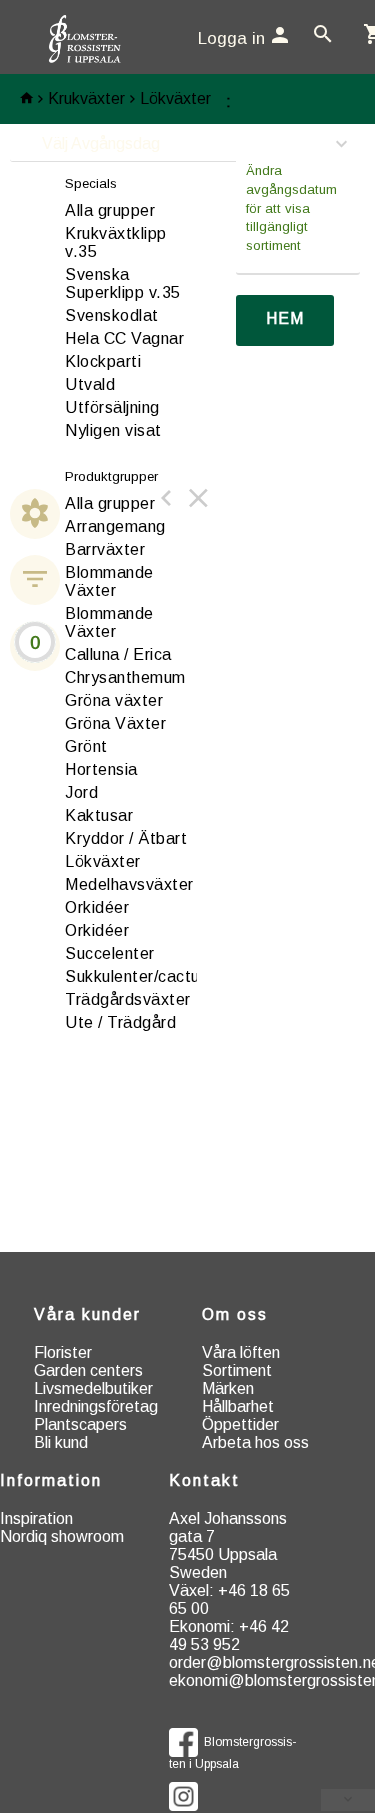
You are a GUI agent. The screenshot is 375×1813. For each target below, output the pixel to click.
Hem (285, 318)
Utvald (90, 384)
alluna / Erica (118, 654)
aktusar (99, 815)
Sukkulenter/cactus (136, 976)
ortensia (101, 769)
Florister (63, 1352)
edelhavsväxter (129, 884)
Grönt (86, 746)
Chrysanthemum (125, 677)
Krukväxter (86, 98)
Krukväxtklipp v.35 (116, 242)
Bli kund (61, 1442)
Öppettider (240, 1424)
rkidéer (97, 907)
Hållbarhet (238, 1406)
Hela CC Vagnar (124, 338)
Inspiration (36, 1518)
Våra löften (241, 1352)
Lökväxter (175, 98)
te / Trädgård (120, 1022)
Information (51, 1480)
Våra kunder (87, 1314)
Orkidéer (97, 930)
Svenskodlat (112, 315)
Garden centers (88, 1370)
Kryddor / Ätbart (126, 838)
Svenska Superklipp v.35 (123, 283)
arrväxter (105, 549)
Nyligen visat (113, 430)
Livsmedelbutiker (93, 1388)
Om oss (235, 1314)
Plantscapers (80, 1424)
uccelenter (110, 953)
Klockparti (103, 361)
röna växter (114, 700)
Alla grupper (110, 210)
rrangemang (115, 526)
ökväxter (103, 861)
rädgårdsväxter (128, 999)
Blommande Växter (109, 581)
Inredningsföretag (96, 1406)
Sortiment (237, 1370)
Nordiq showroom (62, 1536)
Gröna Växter (115, 723)
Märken (228, 1388)
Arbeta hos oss (255, 1442)
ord (81, 792)
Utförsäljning (112, 407)
